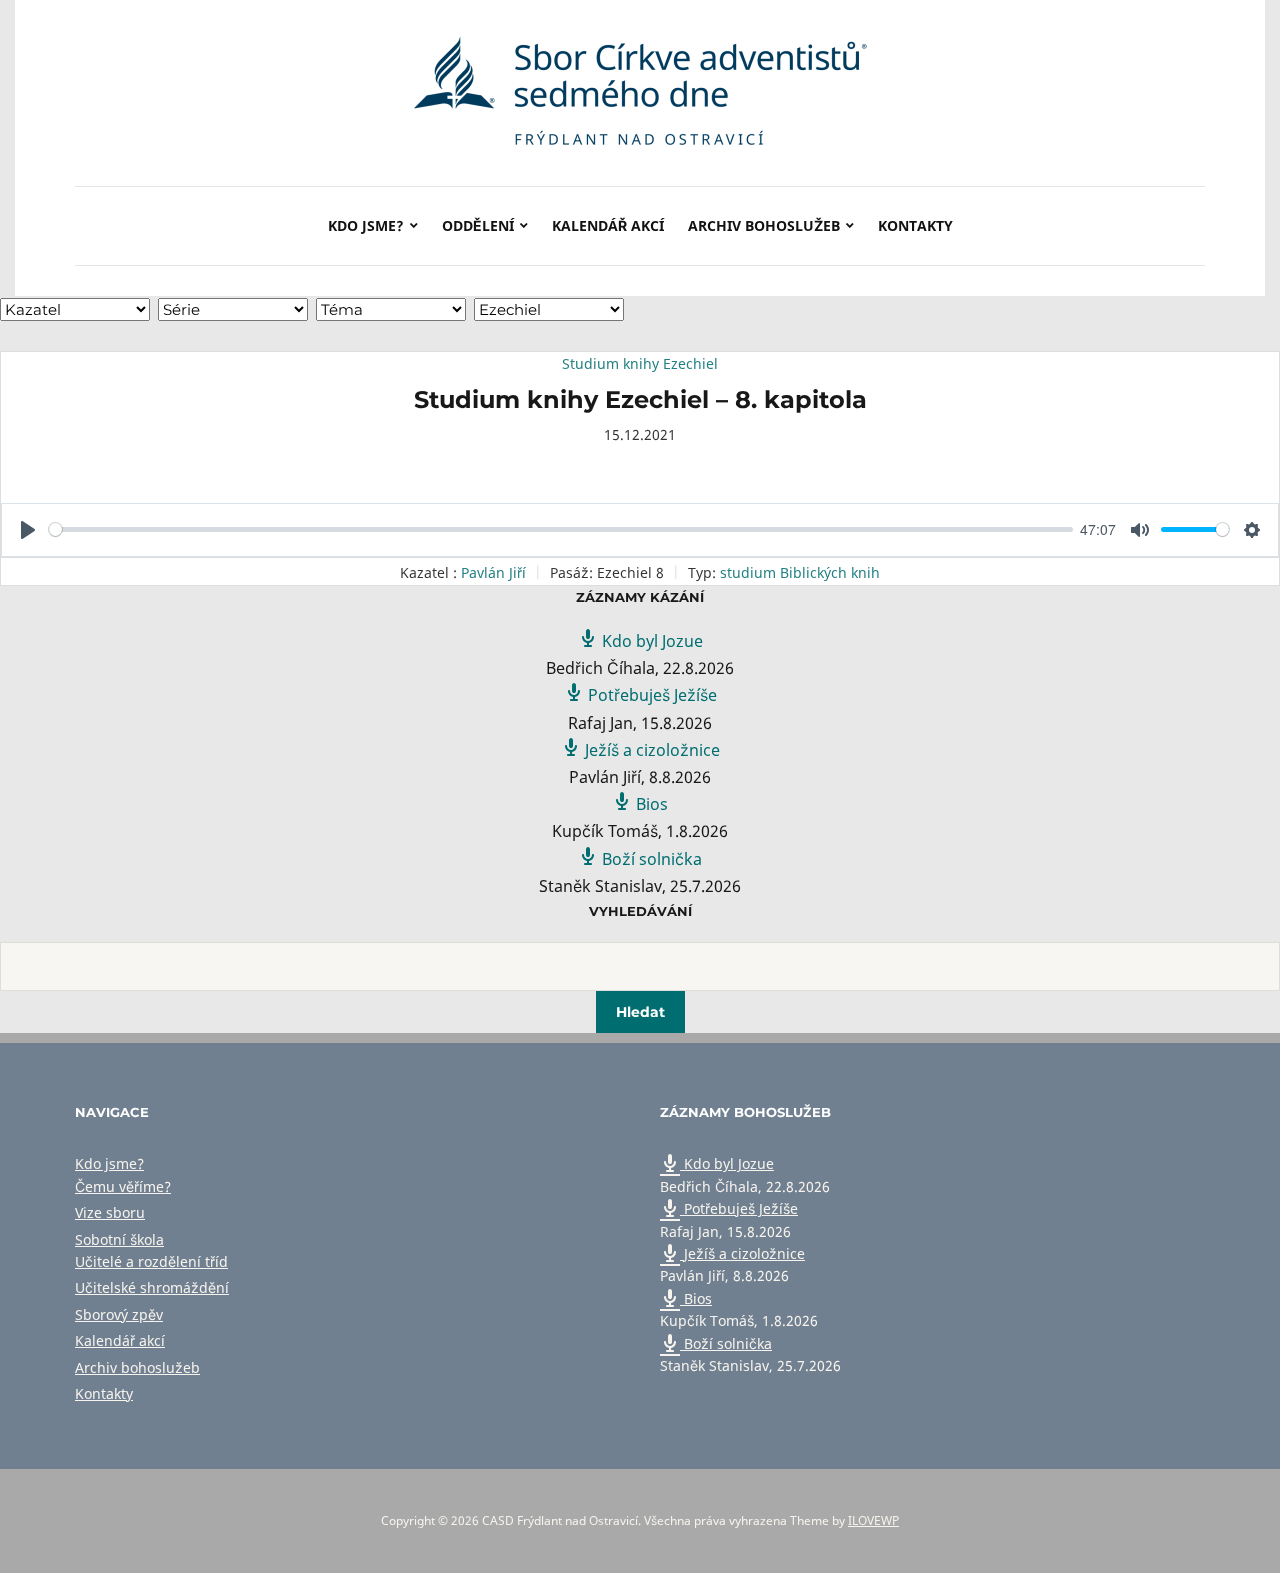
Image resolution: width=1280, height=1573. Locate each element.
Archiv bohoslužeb (764, 225)
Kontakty (915, 225)
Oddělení (478, 225)
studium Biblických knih (800, 572)
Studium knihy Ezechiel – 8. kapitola (640, 399)
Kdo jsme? (366, 225)
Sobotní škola (119, 1239)
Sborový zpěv (119, 1314)
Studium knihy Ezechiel (640, 363)
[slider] (561, 529)
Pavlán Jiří (493, 572)
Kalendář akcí (608, 225)
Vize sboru (110, 1212)
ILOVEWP (873, 1520)
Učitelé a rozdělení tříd (151, 1261)
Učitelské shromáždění (152, 1287)
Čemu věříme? (123, 1186)
